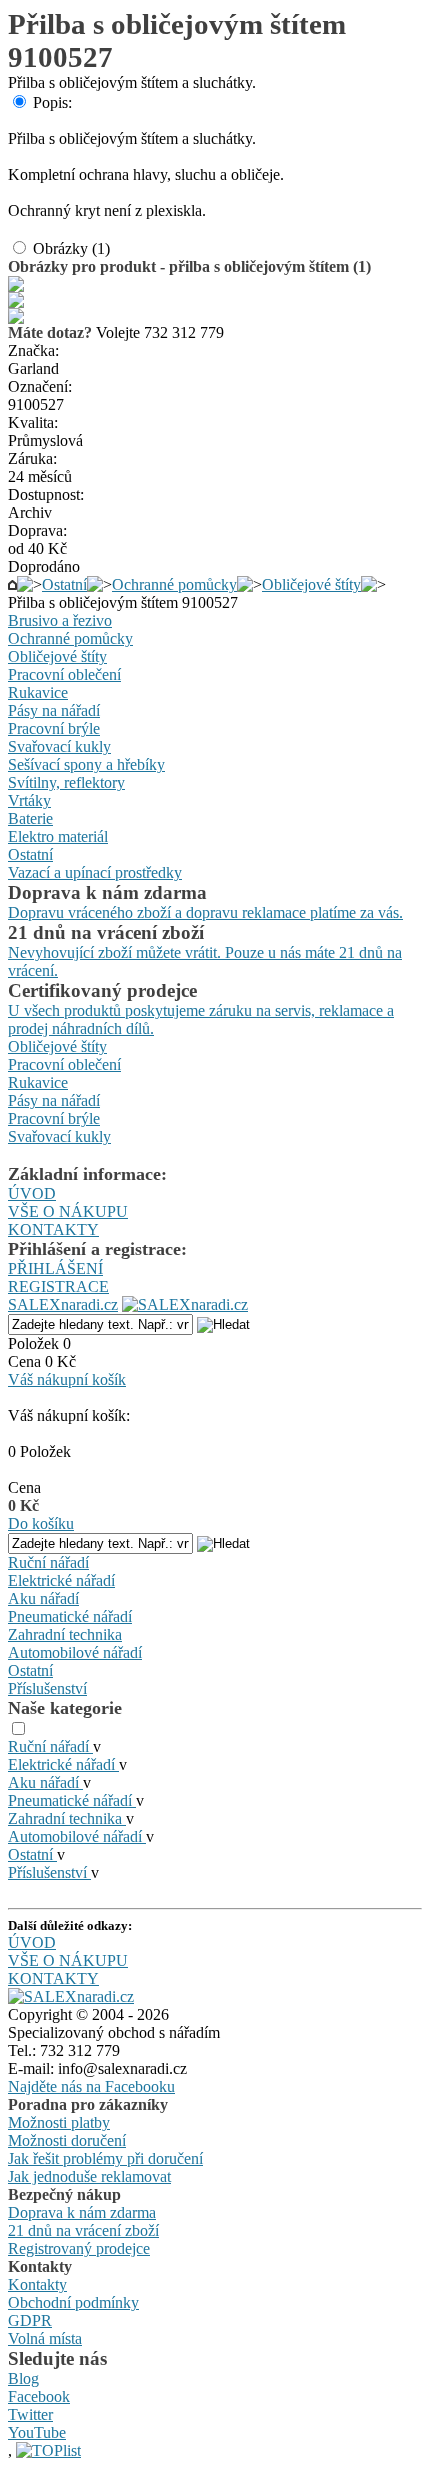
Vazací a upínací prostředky (95, 872)
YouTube (37, 2432)
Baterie (30, 818)
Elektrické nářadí (61, 1580)
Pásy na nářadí (54, 710)
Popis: (52, 102)
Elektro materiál (58, 836)
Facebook (39, 2396)
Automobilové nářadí (75, 1652)
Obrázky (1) (71, 248)
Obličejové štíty (311, 584)
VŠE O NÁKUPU (68, 1211)
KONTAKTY (53, 1229)
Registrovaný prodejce (79, 2248)
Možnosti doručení (67, 2140)
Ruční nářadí (48, 1562)
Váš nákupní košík (67, 1379)
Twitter (30, 2414)
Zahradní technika (65, 1634)
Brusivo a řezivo (60, 620)
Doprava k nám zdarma (82, 2212)
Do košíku (41, 1523)
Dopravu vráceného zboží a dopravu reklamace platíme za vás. (205, 912)
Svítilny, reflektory (66, 782)
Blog (23, 2378)
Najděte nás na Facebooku (91, 2086)
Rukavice (38, 692)
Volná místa (45, 2338)
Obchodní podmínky (73, 2302)
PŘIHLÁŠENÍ (55, 1268)
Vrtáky (29, 800)
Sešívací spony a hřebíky (86, 764)
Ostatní (64, 584)
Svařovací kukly (59, 746)
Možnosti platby (59, 2122)
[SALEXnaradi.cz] (71, 1996)
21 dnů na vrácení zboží (83, 2230)
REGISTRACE (58, 1286)
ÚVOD (32, 1193)
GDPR (30, 2320)
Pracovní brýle (54, 728)
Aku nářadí (43, 1598)
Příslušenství (47, 1688)
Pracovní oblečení (64, 674)
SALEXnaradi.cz (63, 1304)
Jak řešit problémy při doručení (105, 2158)
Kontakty (37, 2284)
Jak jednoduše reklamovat (89, 2176)
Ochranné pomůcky (174, 584)
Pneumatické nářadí (70, 1616)
